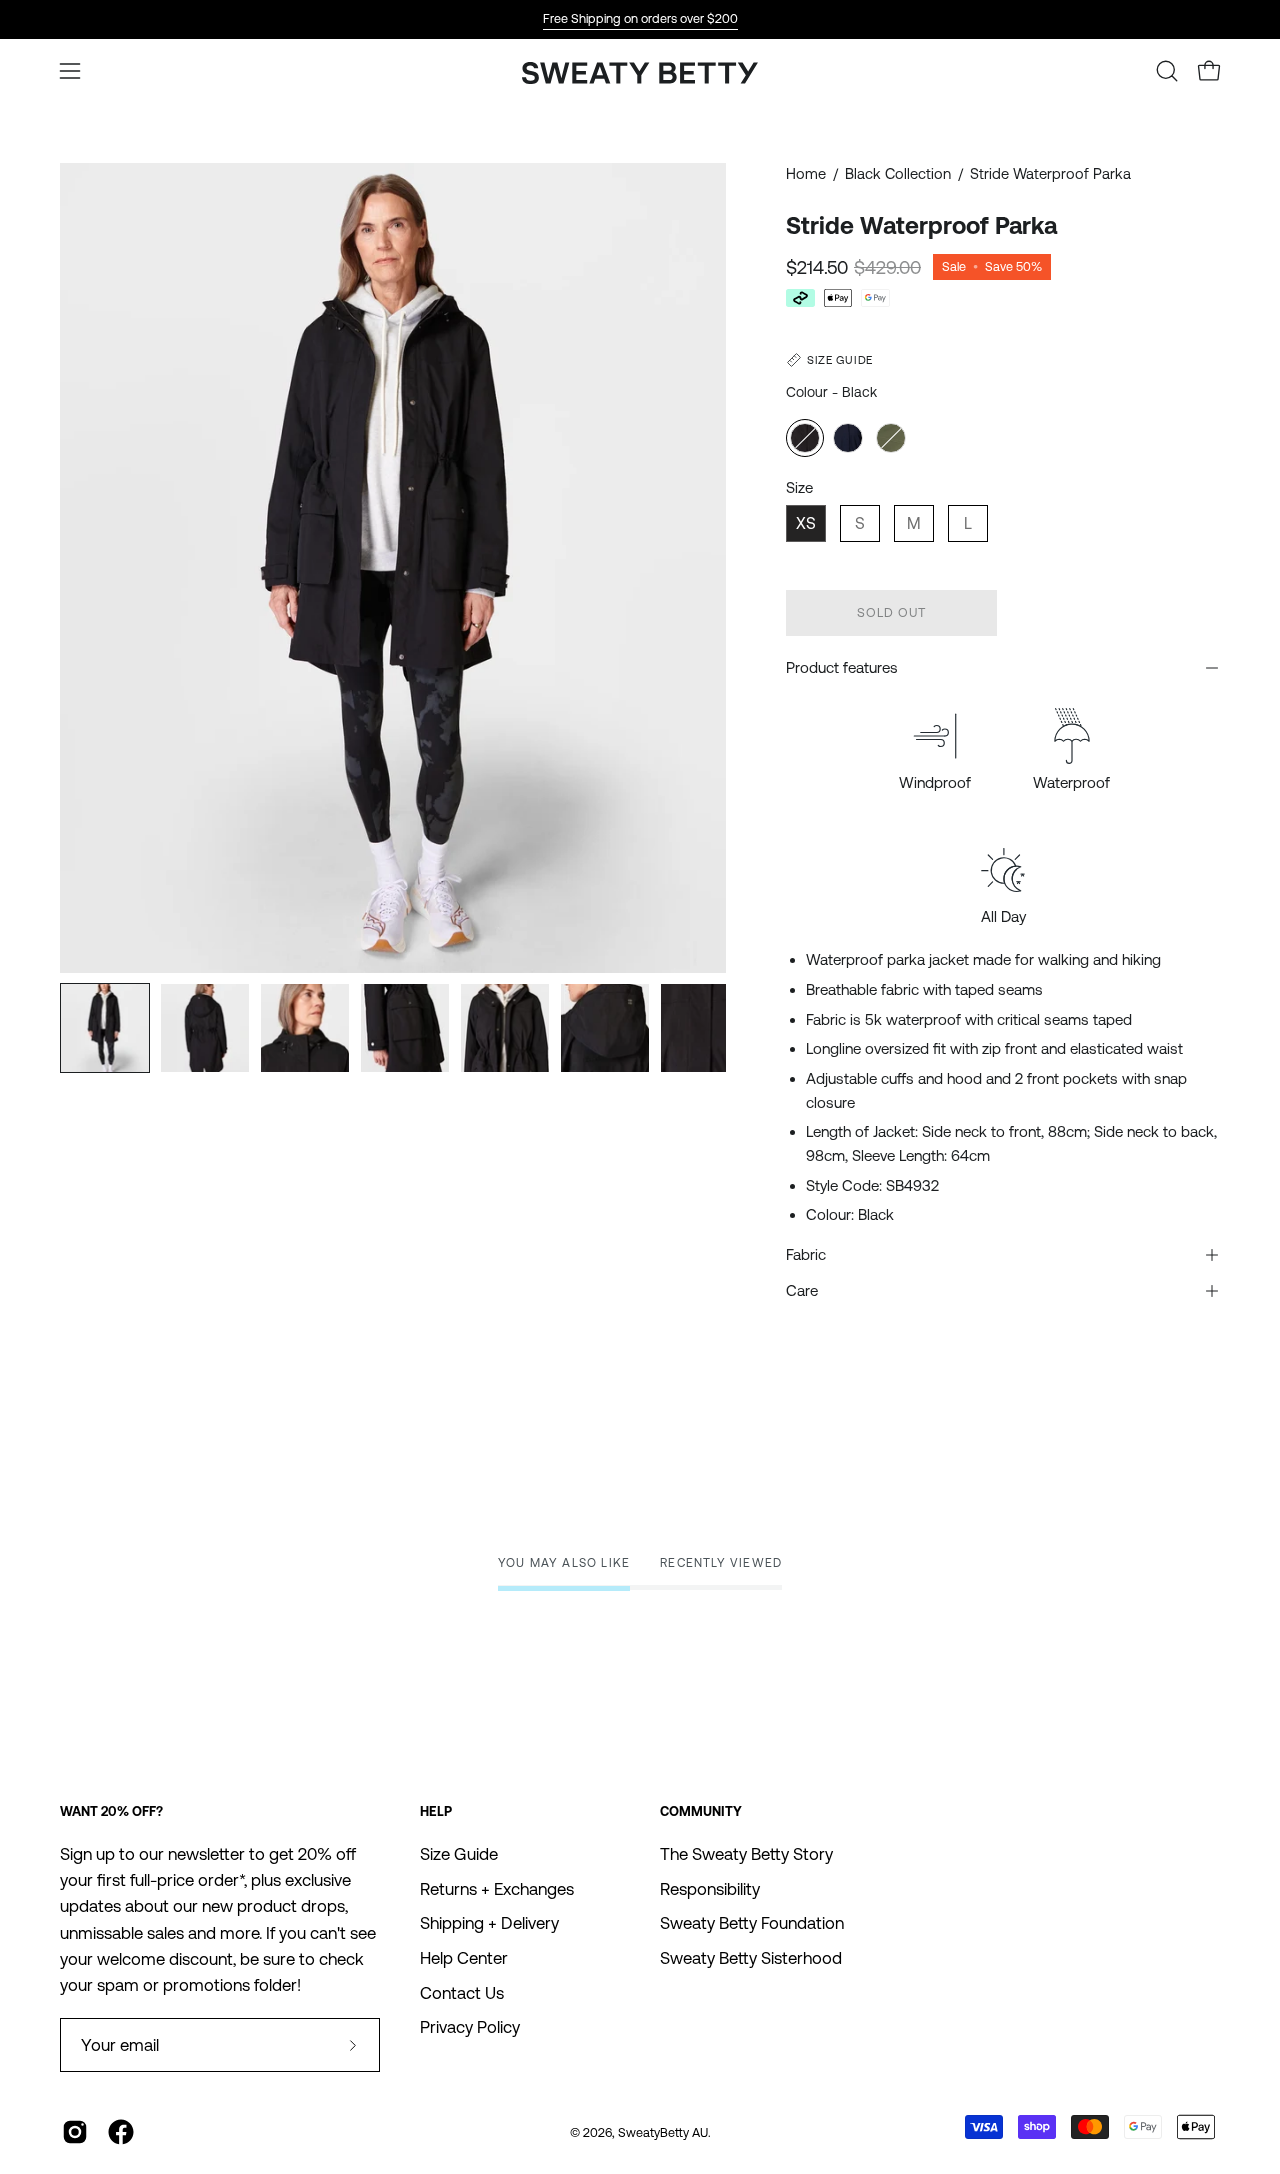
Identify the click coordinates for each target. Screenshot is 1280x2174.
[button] (1167, 71)
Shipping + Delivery (489, 1923)
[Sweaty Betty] (640, 75)
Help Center (464, 1958)
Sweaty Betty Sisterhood (751, 1958)
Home (806, 173)
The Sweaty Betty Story (746, 1854)
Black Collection (898, 173)
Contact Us (462, 1992)
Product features (842, 667)
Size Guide (459, 1854)
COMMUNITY (701, 1811)
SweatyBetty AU (663, 2132)
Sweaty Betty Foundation (752, 1923)
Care (802, 1290)
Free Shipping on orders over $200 (640, 18)
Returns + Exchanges (497, 1889)
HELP (436, 1811)
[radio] (805, 438)
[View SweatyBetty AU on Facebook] (121, 2132)
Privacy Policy (470, 2027)
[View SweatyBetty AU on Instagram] (75, 2132)
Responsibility (710, 1889)
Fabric (806, 1254)
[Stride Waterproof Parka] (105, 1028)
